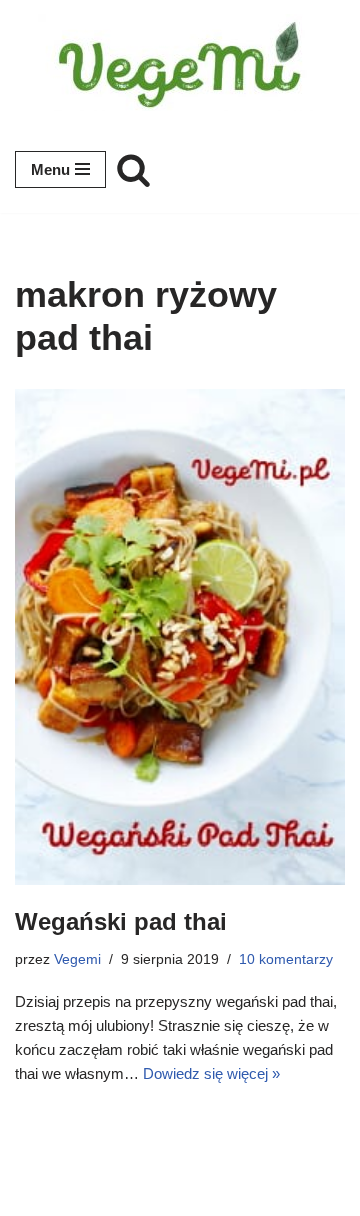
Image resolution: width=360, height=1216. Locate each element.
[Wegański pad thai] (180, 637)
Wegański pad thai (121, 921)
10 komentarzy (286, 959)
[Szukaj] (133, 169)
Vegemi (77, 959)
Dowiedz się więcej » (211, 1073)
